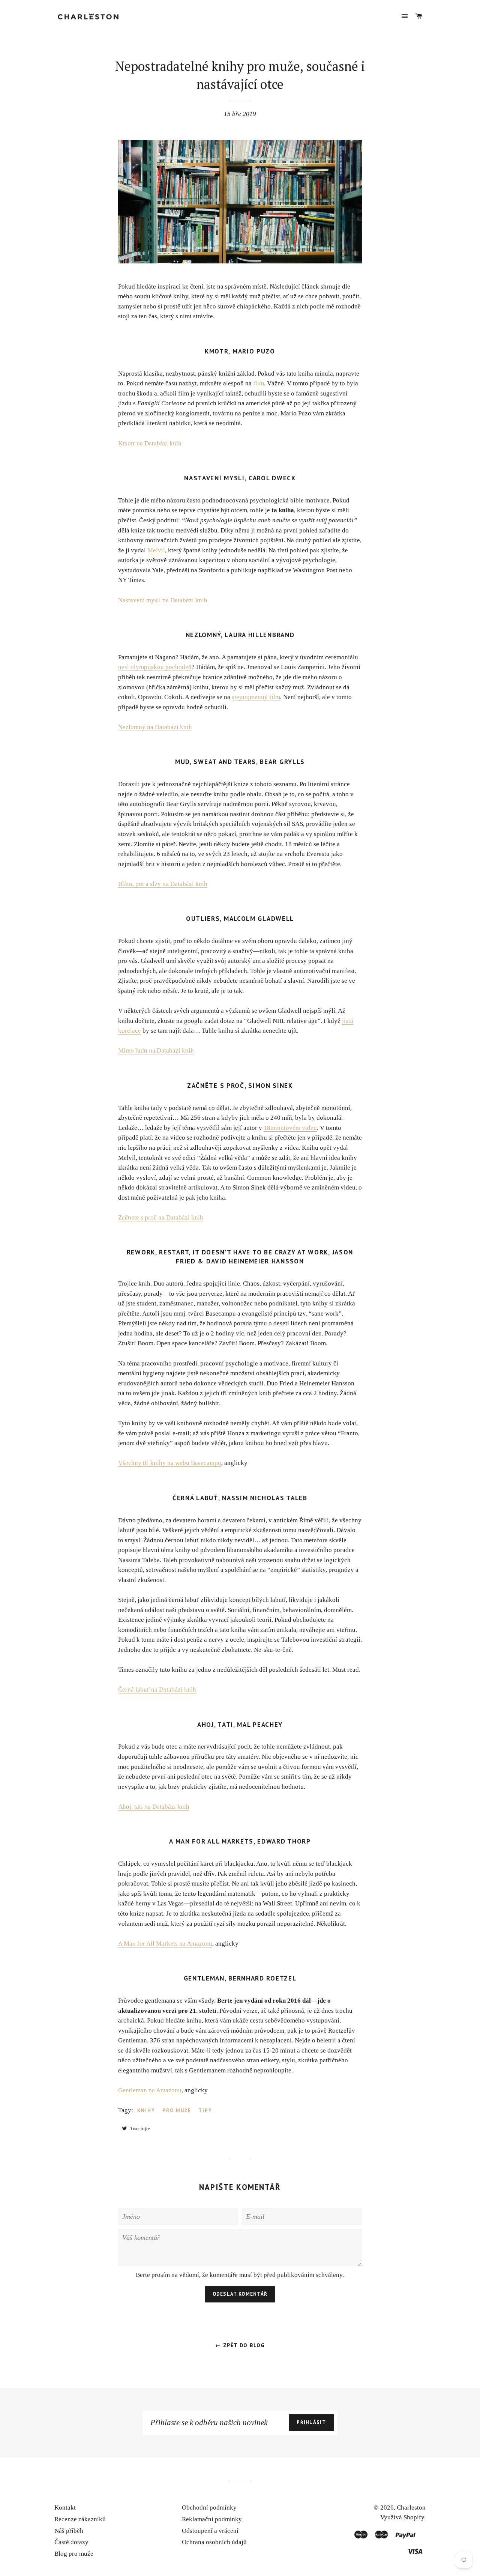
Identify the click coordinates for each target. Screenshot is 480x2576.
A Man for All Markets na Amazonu (165, 1944)
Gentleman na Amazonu (150, 2090)
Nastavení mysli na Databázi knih (163, 600)
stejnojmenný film (256, 697)
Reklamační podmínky (212, 2519)
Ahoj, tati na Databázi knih (154, 1807)
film (259, 383)
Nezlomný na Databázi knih (155, 727)
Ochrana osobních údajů (214, 2542)
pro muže (177, 2111)
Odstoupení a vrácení (210, 2531)
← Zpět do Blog (240, 2345)
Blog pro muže (74, 2554)
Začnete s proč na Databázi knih (161, 1217)
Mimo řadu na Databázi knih (156, 1050)
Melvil (156, 550)
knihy (146, 2111)
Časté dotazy (71, 2542)
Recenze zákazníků (80, 2519)
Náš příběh (69, 2531)
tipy (205, 2111)
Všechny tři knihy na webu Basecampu (170, 1463)
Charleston (411, 2508)
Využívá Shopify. (403, 2517)
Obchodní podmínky (209, 2508)
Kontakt (65, 2508)
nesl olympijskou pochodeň (155, 667)
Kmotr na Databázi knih (150, 443)
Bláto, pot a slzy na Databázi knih (163, 884)
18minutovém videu (290, 1128)
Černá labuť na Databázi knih (157, 1690)
